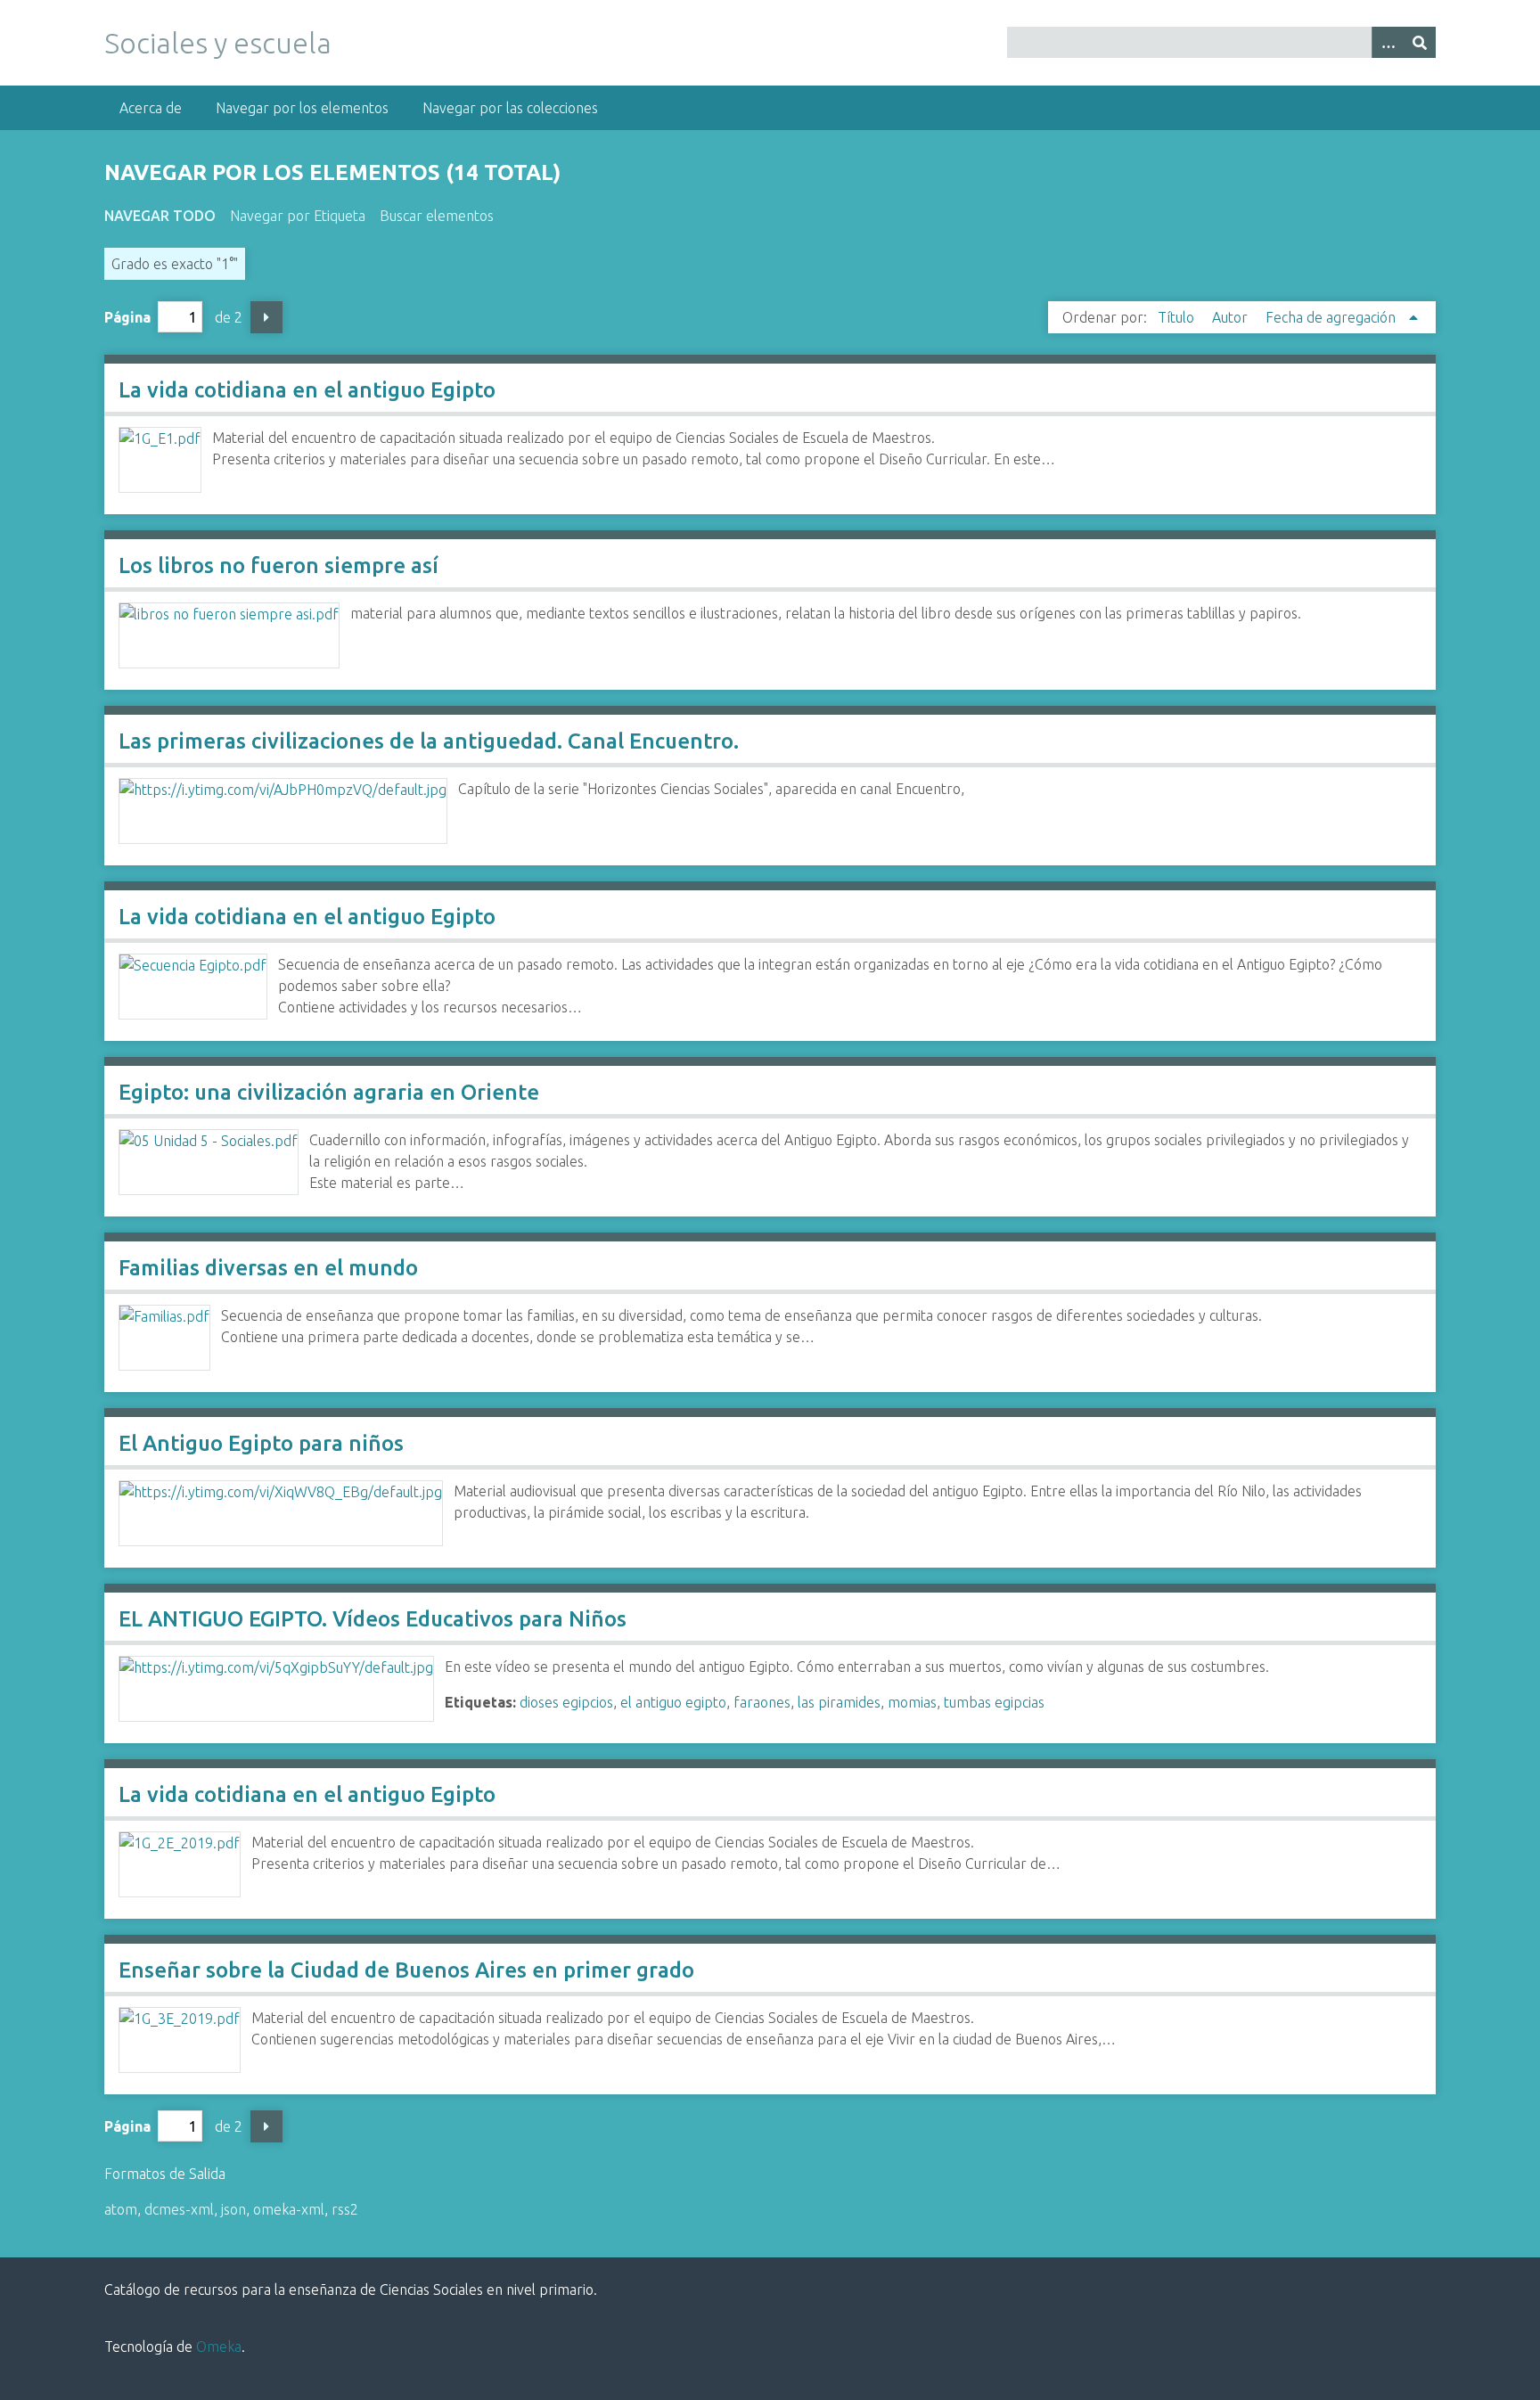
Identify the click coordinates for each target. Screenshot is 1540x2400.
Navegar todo (160, 216)
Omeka (219, 2347)
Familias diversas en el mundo (268, 1268)
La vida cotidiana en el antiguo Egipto (307, 390)
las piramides (839, 1702)
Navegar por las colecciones (510, 108)
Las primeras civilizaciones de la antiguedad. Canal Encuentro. (429, 741)
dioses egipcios (566, 1702)
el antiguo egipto (673, 1702)
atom (121, 2209)
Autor (1232, 317)
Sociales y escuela (218, 43)
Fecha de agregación (1332, 317)
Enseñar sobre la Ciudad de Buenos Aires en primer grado (406, 1970)
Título (1178, 317)
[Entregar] (1420, 42)
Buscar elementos (437, 216)
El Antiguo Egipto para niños (261, 1443)
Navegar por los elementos (302, 108)
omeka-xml (289, 2209)
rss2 (345, 2209)
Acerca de (151, 108)
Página (127, 317)
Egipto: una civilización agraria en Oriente (329, 1092)
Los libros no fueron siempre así (279, 565)
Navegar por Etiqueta (298, 216)
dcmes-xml (179, 2209)
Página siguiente (266, 317)
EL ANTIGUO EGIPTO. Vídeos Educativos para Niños (373, 1619)
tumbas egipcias (994, 1702)
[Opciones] (1388, 42)
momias (912, 1702)
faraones (762, 1702)
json (233, 2209)
